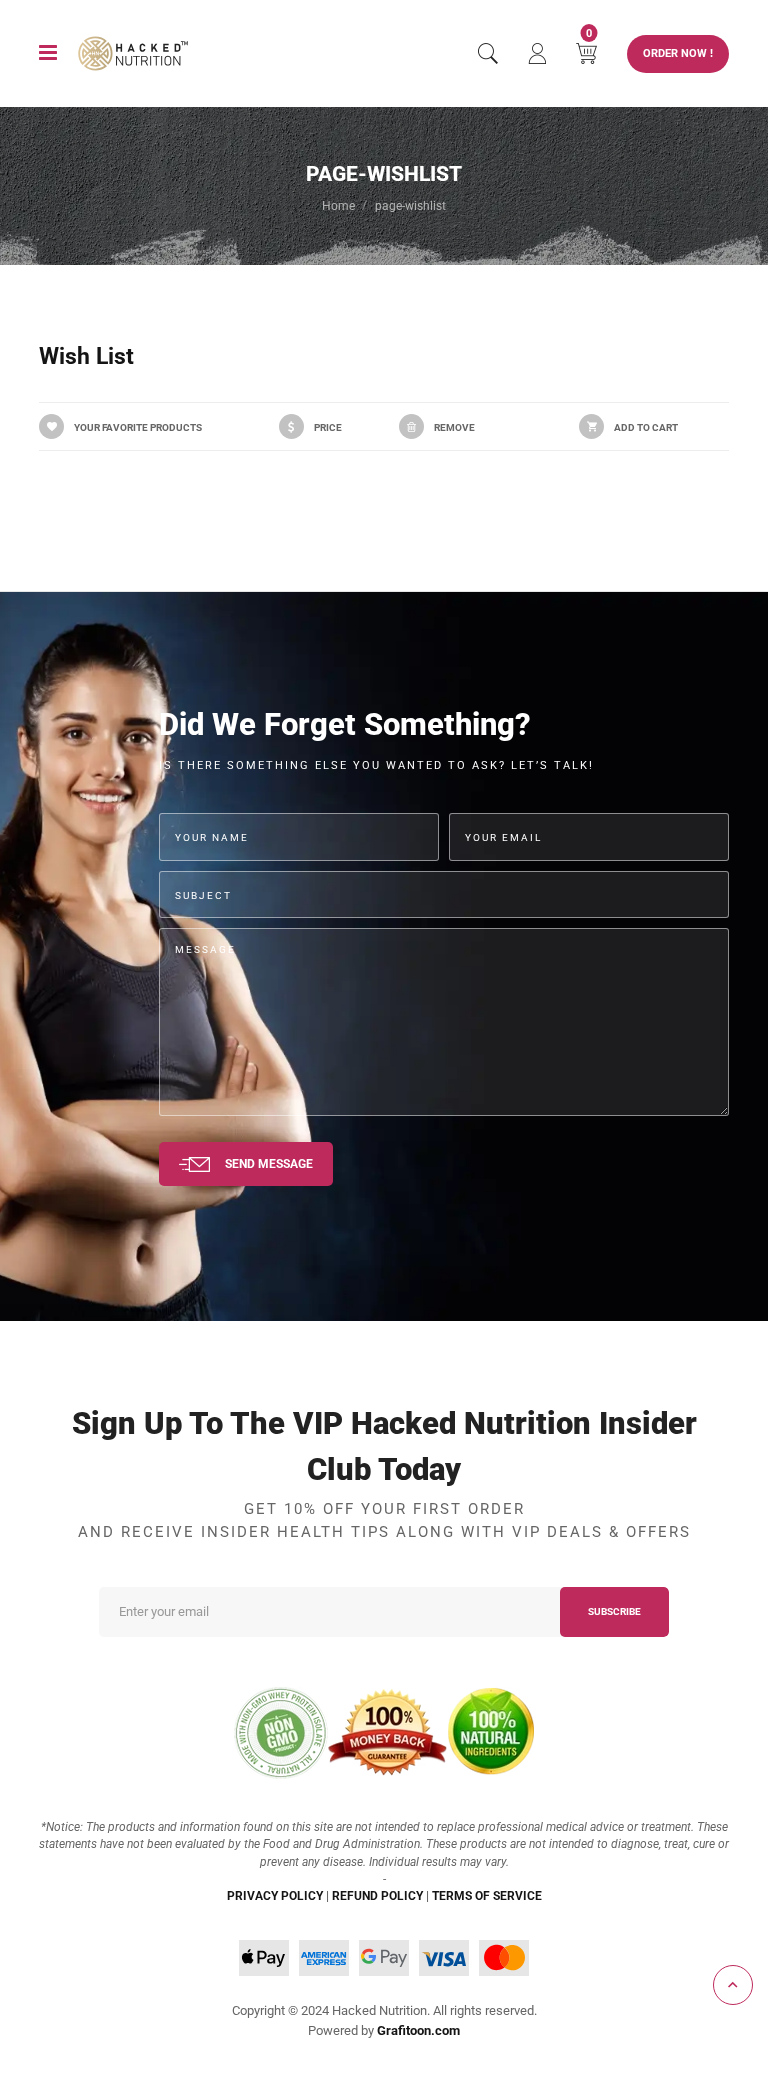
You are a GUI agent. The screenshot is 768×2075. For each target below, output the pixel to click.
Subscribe (614, 1611)
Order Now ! (678, 53)
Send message (269, 1163)
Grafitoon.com (418, 2030)
